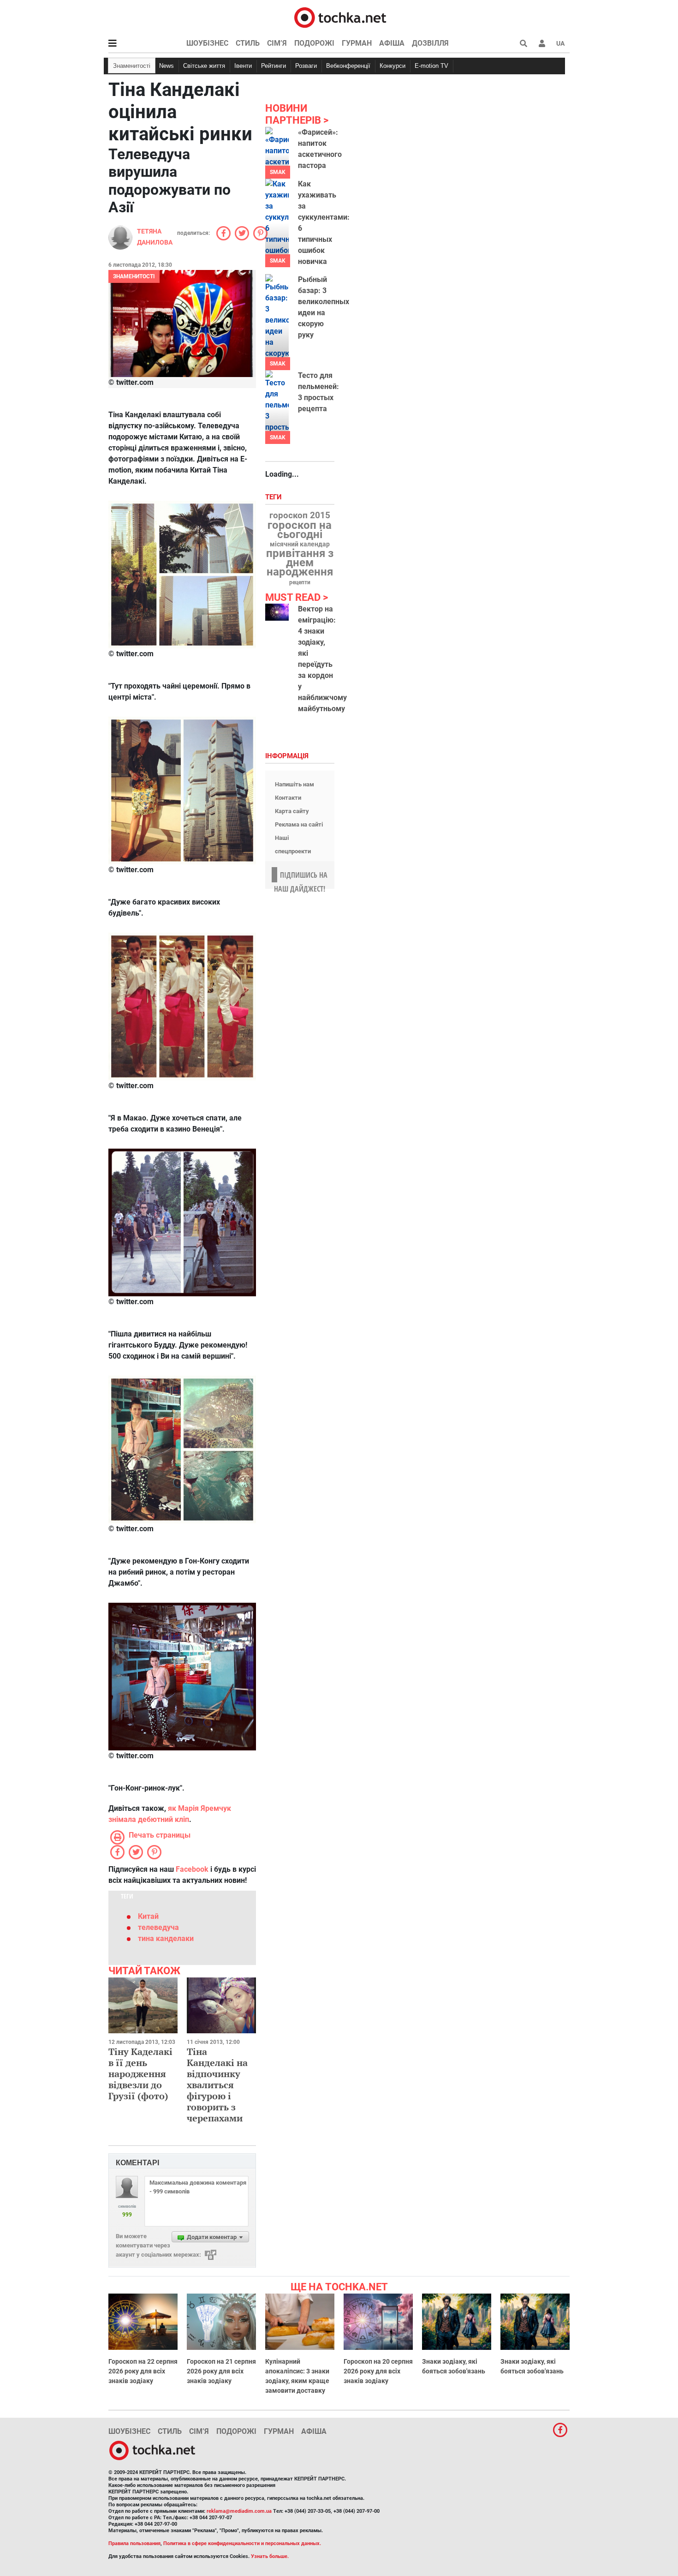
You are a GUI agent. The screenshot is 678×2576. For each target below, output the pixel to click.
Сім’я (277, 43)
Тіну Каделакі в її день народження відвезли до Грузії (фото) (140, 2074)
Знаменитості (132, 66)
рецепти (300, 582)
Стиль (248, 43)
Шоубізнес (207, 43)
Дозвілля (430, 43)
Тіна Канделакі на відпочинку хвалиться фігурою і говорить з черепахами (217, 2085)
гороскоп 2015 (300, 515)
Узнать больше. (270, 2556)
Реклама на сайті (299, 824)
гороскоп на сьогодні (300, 530)
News (167, 66)
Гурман (357, 43)
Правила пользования (134, 2543)
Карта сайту (292, 811)
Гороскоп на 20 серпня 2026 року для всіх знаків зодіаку (378, 2371)
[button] (542, 43)
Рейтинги (274, 66)
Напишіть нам (294, 784)
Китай (148, 1916)
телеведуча (158, 1927)
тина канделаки (166, 1938)
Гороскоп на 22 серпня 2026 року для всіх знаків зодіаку (143, 2371)
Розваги (306, 66)
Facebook (192, 1869)
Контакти (288, 798)
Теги (274, 497)
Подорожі (314, 43)
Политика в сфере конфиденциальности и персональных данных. (242, 2543)
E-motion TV (431, 66)
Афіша (392, 43)
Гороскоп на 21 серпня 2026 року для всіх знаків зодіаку (221, 2371)
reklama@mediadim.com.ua (239, 2511)
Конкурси (393, 66)
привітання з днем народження (300, 563)
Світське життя (204, 66)
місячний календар (300, 545)
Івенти (243, 66)
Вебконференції (348, 66)
